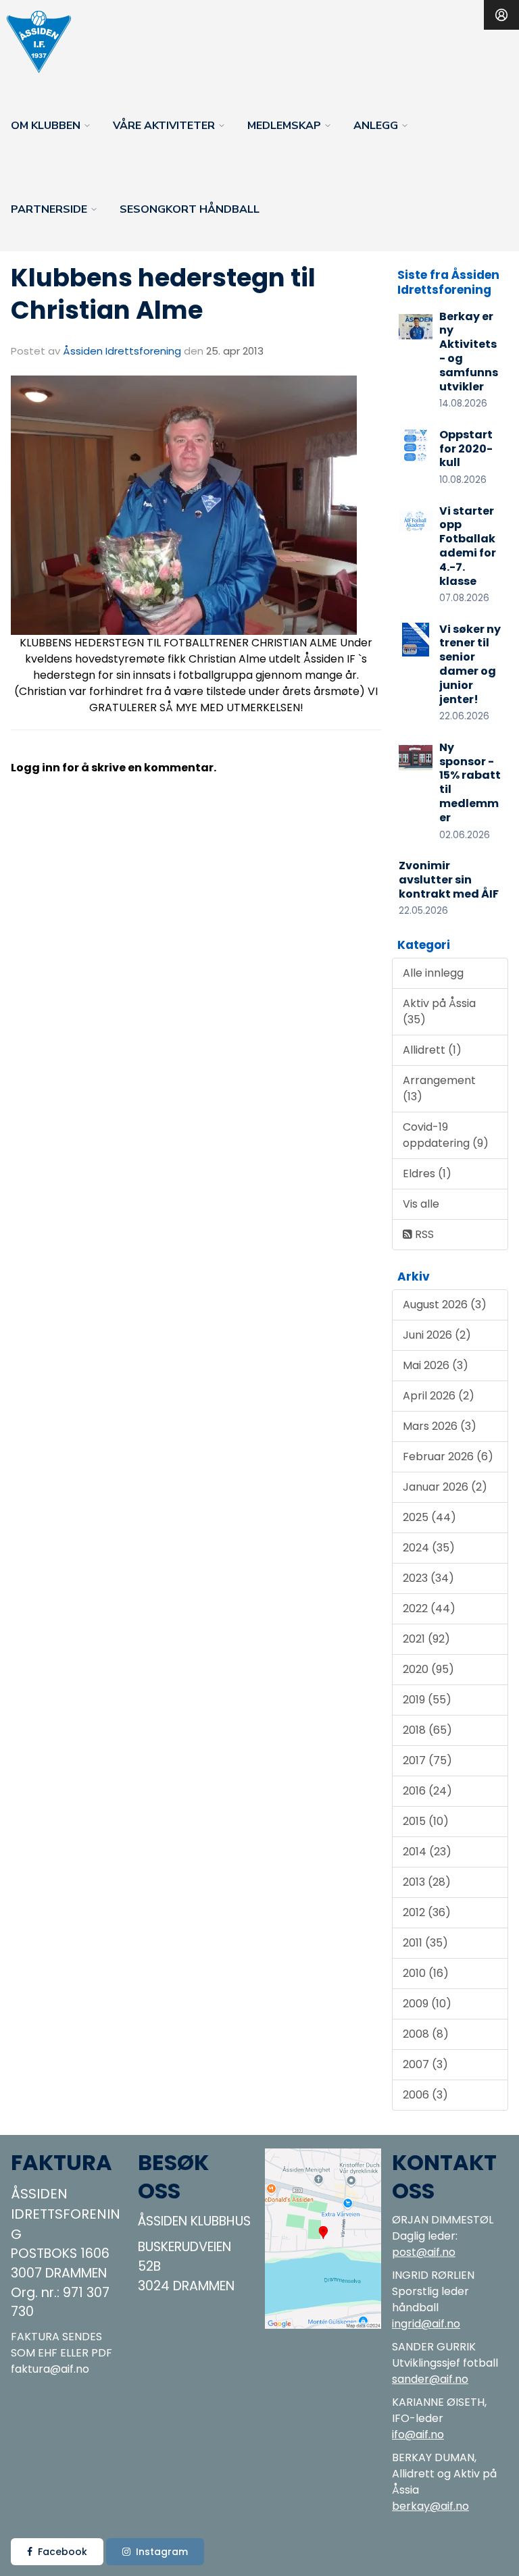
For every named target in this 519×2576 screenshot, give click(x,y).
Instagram (162, 2552)
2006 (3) (425, 2095)
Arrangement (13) (439, 1088)
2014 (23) (427, 1852)
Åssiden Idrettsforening (122, 351)
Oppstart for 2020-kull (466, 449)
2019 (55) (427, 1700)
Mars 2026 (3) (440, 1426)
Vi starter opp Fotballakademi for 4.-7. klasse (468, 546)
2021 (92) (426, 1639)
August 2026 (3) (445, 1305)
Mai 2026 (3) (436, 1365)
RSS (423, 1234)
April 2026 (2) (439, 1396)
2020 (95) (428, 1669)
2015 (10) (426, 1821)
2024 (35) (429, 1548)
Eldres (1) (427, 1174)
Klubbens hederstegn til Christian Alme (163, 294)
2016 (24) (427, 1791)
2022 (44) (429, 1608)
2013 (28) (427, 1882)
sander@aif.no (430, 2379)
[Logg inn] (501, 15)
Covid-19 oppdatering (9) (446, 1135)
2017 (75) (427, 1760)
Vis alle (421, 1204)
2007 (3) (425, 2064)
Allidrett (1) (432, 1050)
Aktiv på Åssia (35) (439, 1011)
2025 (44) (429, 1517)
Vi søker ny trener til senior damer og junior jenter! (470, 664)
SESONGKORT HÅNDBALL (190, 209)
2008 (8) (426, 2034)
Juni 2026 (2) (437, 1335)
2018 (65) (427, 1730)
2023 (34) (428, 1578)
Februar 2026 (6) (448, 1457)
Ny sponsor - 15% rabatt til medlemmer (470, 782)
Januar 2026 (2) (445, 1487)
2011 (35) (425, 1943)
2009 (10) (427, 2004)
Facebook (63, 2552)
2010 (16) (426, 1973)
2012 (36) (427, 1912)
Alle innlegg (433, 973)
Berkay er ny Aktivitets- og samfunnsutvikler (469, 352)
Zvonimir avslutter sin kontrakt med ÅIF (449, 880)
